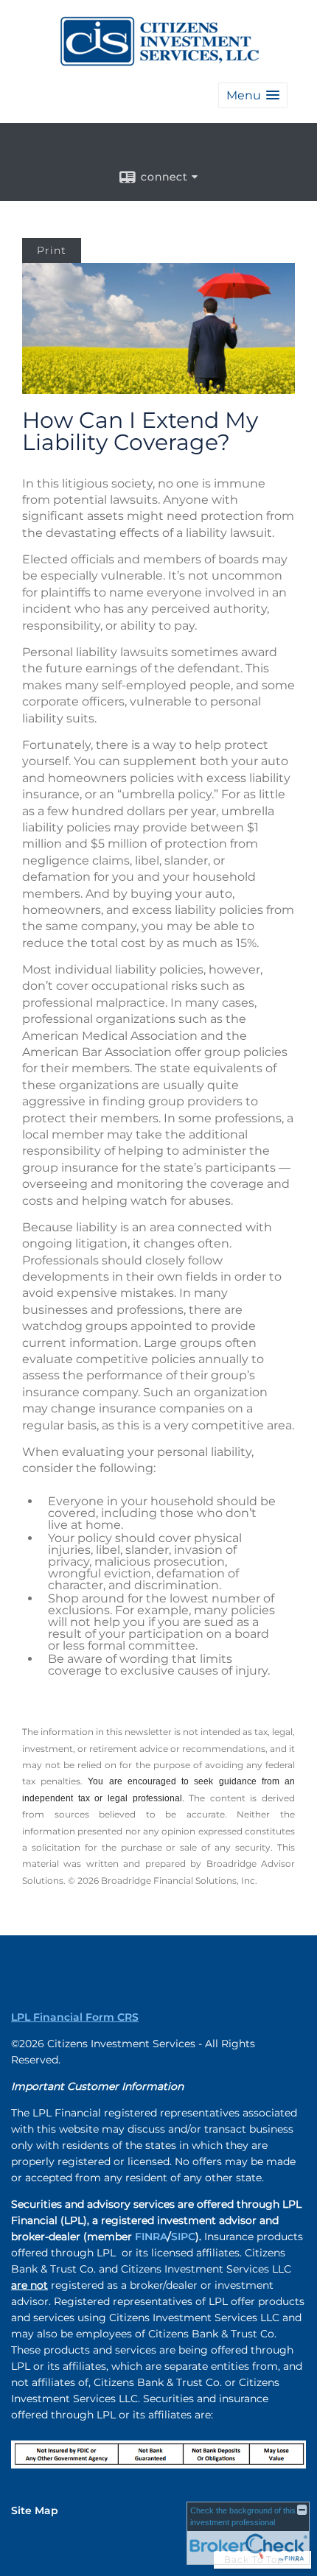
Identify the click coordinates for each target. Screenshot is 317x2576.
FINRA (151, 2237)
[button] (253, 95)
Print (52, 250)
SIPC (183, 2237)
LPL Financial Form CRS (75, 2017)
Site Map (35, 2510)
